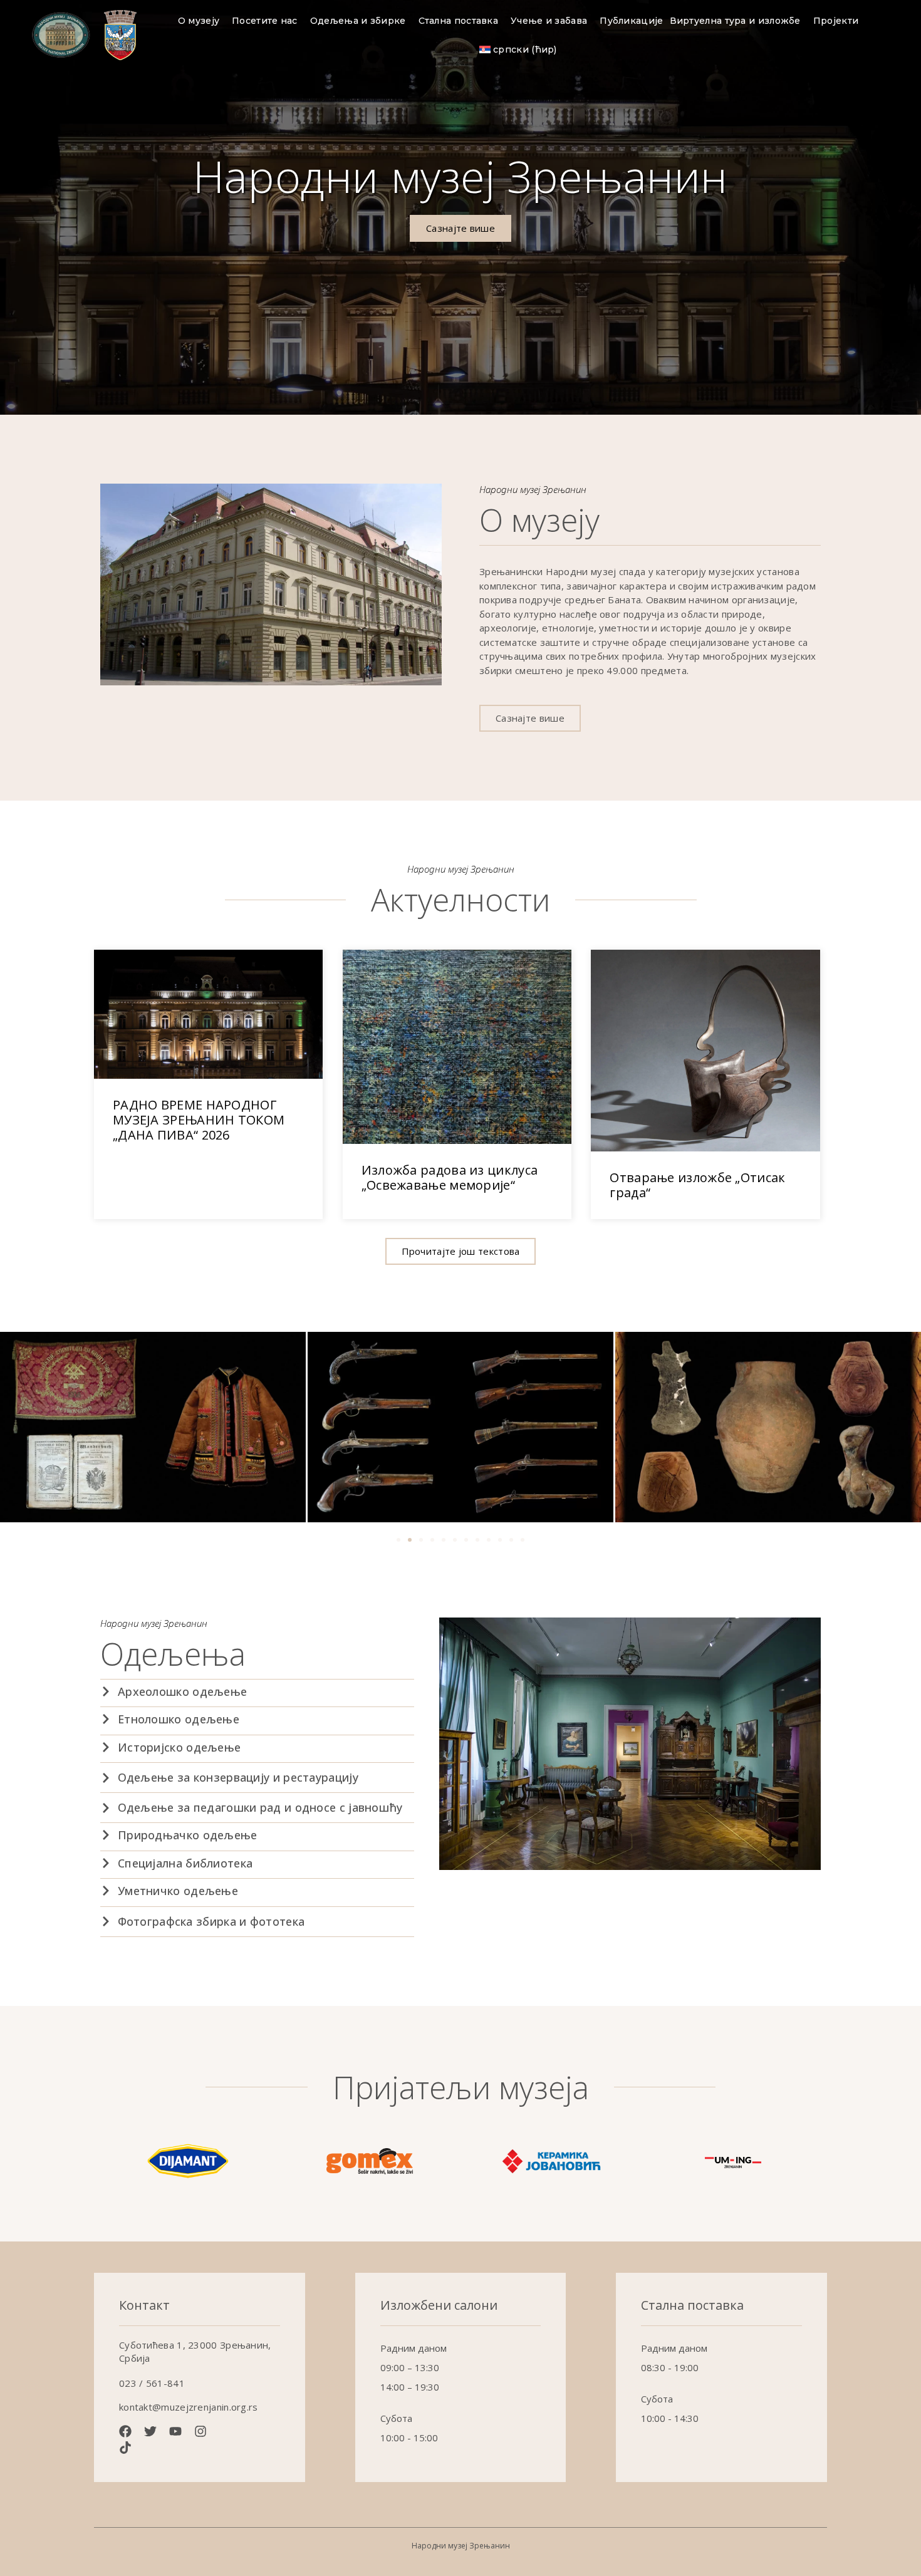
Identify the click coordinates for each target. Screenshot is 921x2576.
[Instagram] (200, 2431)
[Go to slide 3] (421, 1540)
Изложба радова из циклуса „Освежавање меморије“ (450, 1177)
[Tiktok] (125, 2448)
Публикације (631, 21)
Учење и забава (549, 21)
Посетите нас (265, 21)
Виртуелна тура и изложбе (735, 21)
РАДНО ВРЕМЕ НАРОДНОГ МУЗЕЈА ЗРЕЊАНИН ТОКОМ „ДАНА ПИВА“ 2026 (199, 1120)
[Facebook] (125, 2431)
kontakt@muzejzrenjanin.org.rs (189, 2407)
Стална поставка (459, 21)
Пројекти (836, 21)
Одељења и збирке (358, 21)
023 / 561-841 (152, 2383)
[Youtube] (175, 2431)
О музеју (199, 21)
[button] (461, 1251)
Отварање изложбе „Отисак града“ (697, 1185)
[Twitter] (150, 2431)
